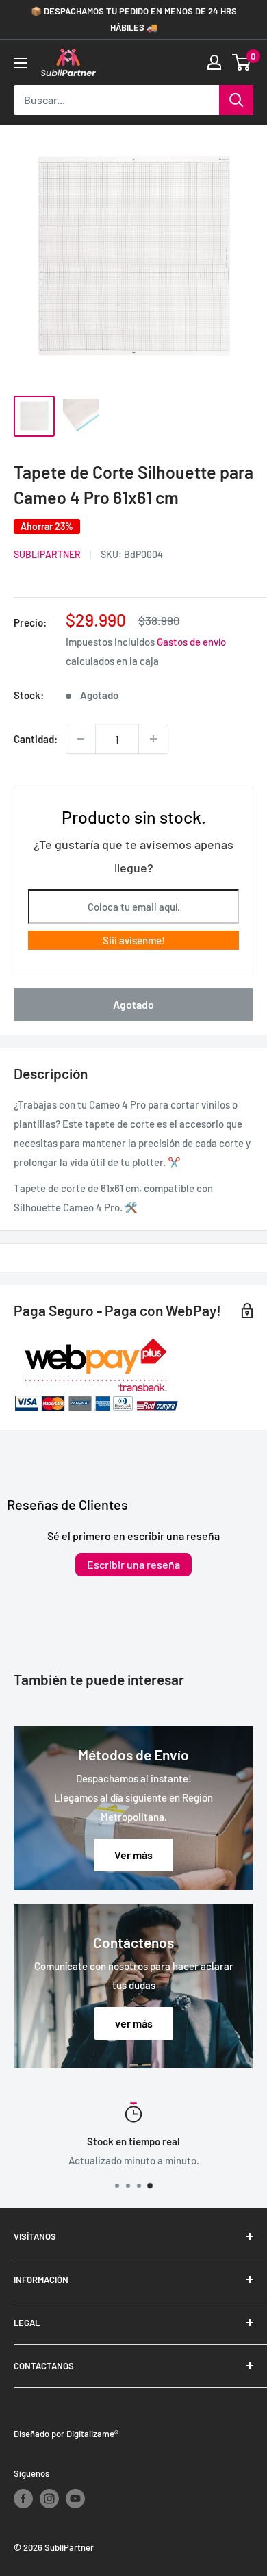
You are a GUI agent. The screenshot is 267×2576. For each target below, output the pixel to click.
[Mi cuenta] (214, 62)
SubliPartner (47, 554)
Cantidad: (36, 739)
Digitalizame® (92, 2434)
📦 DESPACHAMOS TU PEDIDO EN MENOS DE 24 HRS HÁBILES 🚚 (134, 19)
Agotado (133, 1004)
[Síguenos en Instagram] (49, 2499)
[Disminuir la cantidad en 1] (81, 739)
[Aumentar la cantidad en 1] (153, 739)
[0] (242, 62)
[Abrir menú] (21, 63)
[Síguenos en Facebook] (23, 2499)
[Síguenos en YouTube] (75, 2499)
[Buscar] (236, 100)
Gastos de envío (191, 642)
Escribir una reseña (133, 1564)
